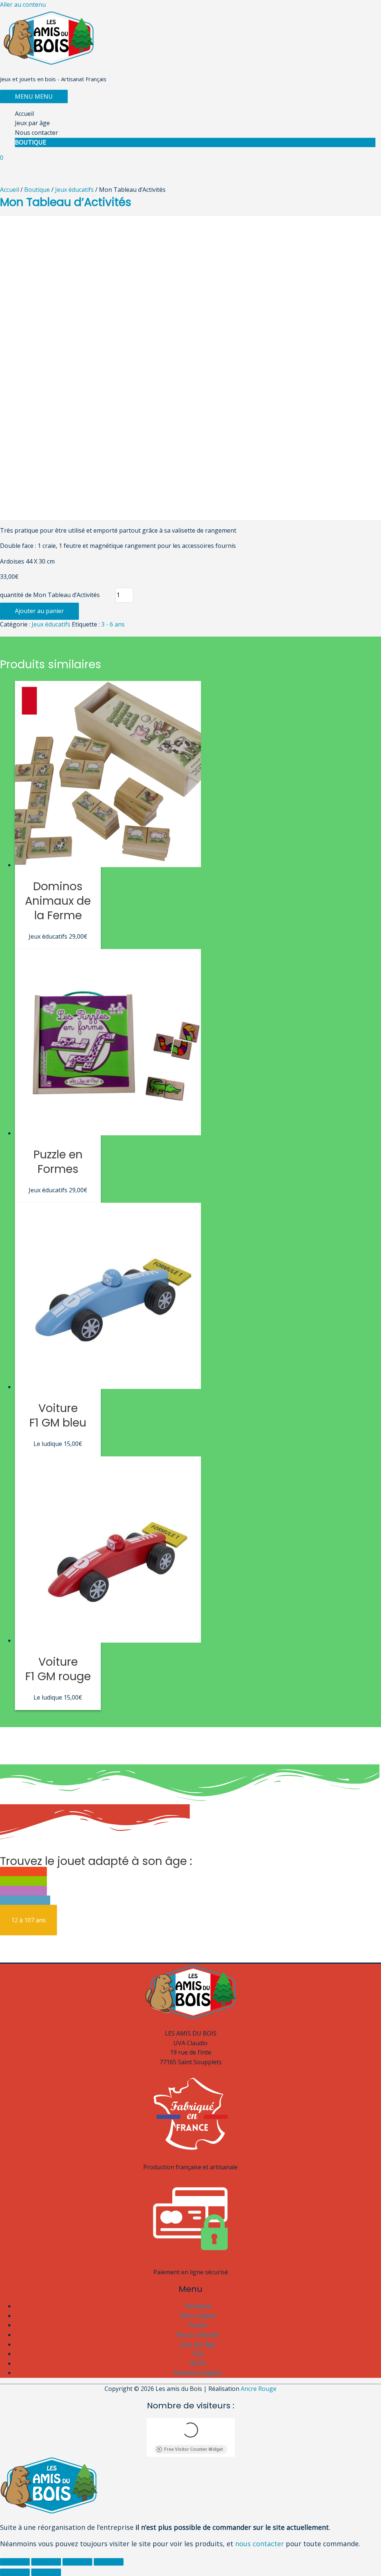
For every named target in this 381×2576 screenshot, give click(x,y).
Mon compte (198, 2316)
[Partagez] (46, 2562)
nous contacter (260, 2544)
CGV (198, 2354)
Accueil (24, 114)
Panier (198, 2325)
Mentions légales (198, 2373)
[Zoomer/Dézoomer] (109, 2562)
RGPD (198, 2363)
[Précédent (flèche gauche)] (15, 2572)
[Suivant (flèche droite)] (46, 2572)
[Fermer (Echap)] (15, 2562)
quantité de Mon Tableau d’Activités (50, 595)
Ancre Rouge (259, 2389)
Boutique (31, 142)
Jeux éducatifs (74, 190)
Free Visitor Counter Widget (193, 2449)
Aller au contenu (23, 4)
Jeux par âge (32, 123)
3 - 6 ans (113, 624)
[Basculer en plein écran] (77, 2562)
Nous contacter (36, 133)
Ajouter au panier (39, 611)
